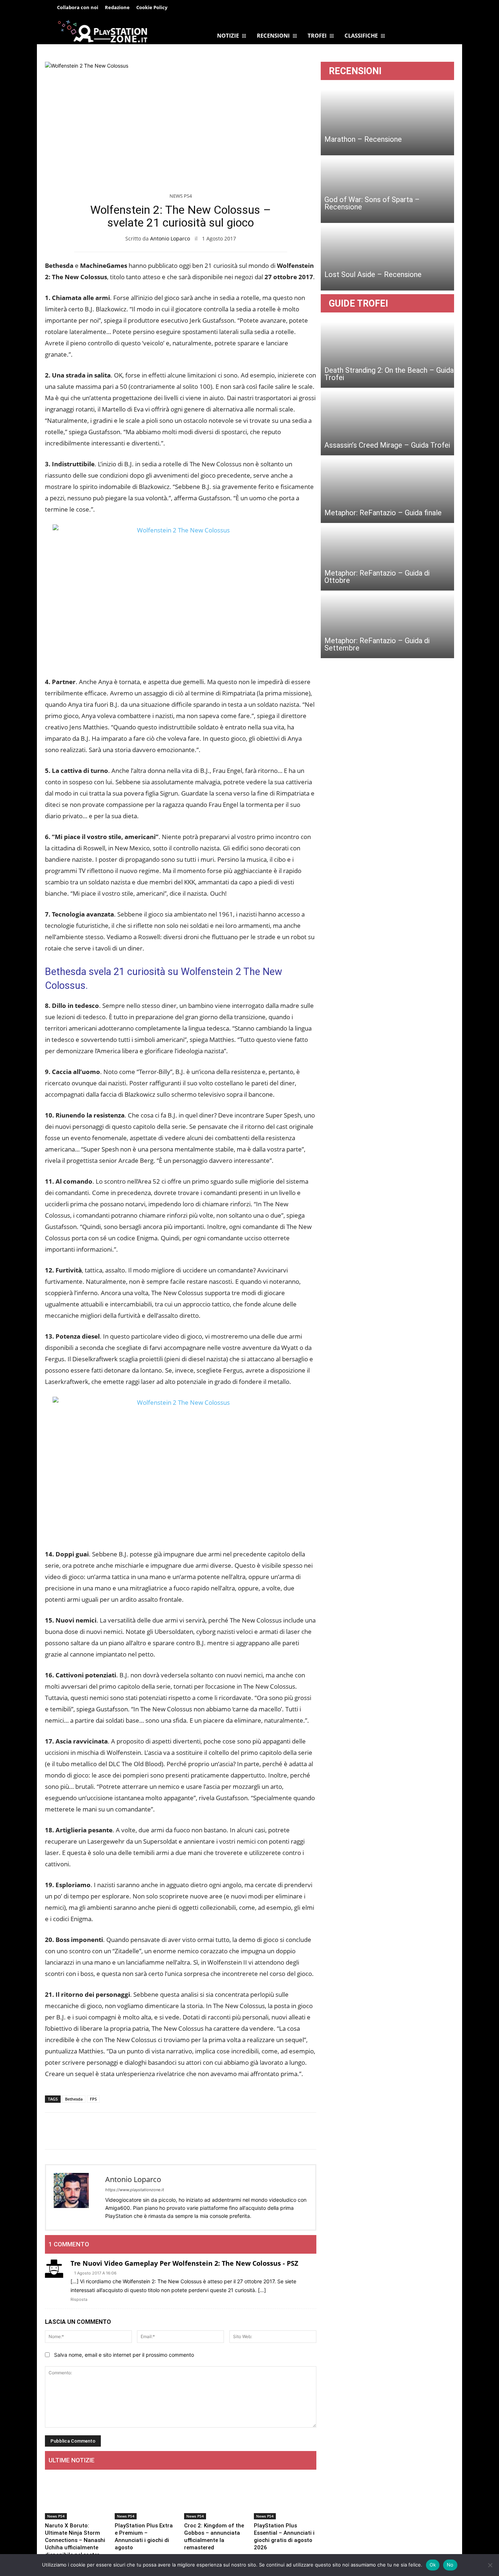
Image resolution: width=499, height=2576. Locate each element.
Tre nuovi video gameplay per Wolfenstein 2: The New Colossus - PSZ (184, 2263)
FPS (93, 2099)
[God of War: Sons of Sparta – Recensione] (387, 190)
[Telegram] (210, 8)
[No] (490, 2565)
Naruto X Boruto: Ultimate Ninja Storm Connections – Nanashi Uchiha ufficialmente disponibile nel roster (75, 2540)
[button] (437, 9)
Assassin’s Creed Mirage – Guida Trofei (387, 445)
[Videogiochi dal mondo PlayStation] (102, 31)
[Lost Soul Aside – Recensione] (387, 258)
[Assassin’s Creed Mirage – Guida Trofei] (387, 422)
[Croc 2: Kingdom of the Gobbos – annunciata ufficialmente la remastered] (215, 2497)
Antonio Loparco (170, 238)
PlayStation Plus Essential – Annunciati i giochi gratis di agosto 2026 (284, 2537)
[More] (120, 2131)
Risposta (79, 2299)
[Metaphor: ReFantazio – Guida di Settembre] (387, 625)
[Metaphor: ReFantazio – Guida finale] (387, 490)
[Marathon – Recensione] (387, 122)
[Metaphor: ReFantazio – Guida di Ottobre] (387, 558)
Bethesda (74, 2099)
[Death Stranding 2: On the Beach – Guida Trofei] (387, 355)
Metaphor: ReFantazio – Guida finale (383, 513)
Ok (433, 2565)
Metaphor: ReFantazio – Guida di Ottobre (377, 577)
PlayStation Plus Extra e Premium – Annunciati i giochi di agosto (144, 2537)
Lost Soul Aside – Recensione (373, 274)
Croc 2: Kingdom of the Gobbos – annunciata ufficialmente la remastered (214, 2537)
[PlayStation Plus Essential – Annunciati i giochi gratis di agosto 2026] (285, 2497)
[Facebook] (194, 8)
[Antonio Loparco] (76, 2197)
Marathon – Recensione (363, 139)
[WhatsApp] (86, 2131)
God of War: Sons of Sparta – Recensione (372, 203)
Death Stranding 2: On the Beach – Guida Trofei (389, 374)
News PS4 (181, 196)
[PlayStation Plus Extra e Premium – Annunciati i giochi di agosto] (146, 2497)
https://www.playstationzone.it (135, 2190)
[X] (69, 2131)
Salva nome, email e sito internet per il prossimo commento (124, 2355)
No (450, 2565)
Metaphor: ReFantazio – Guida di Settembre (377, 644)
